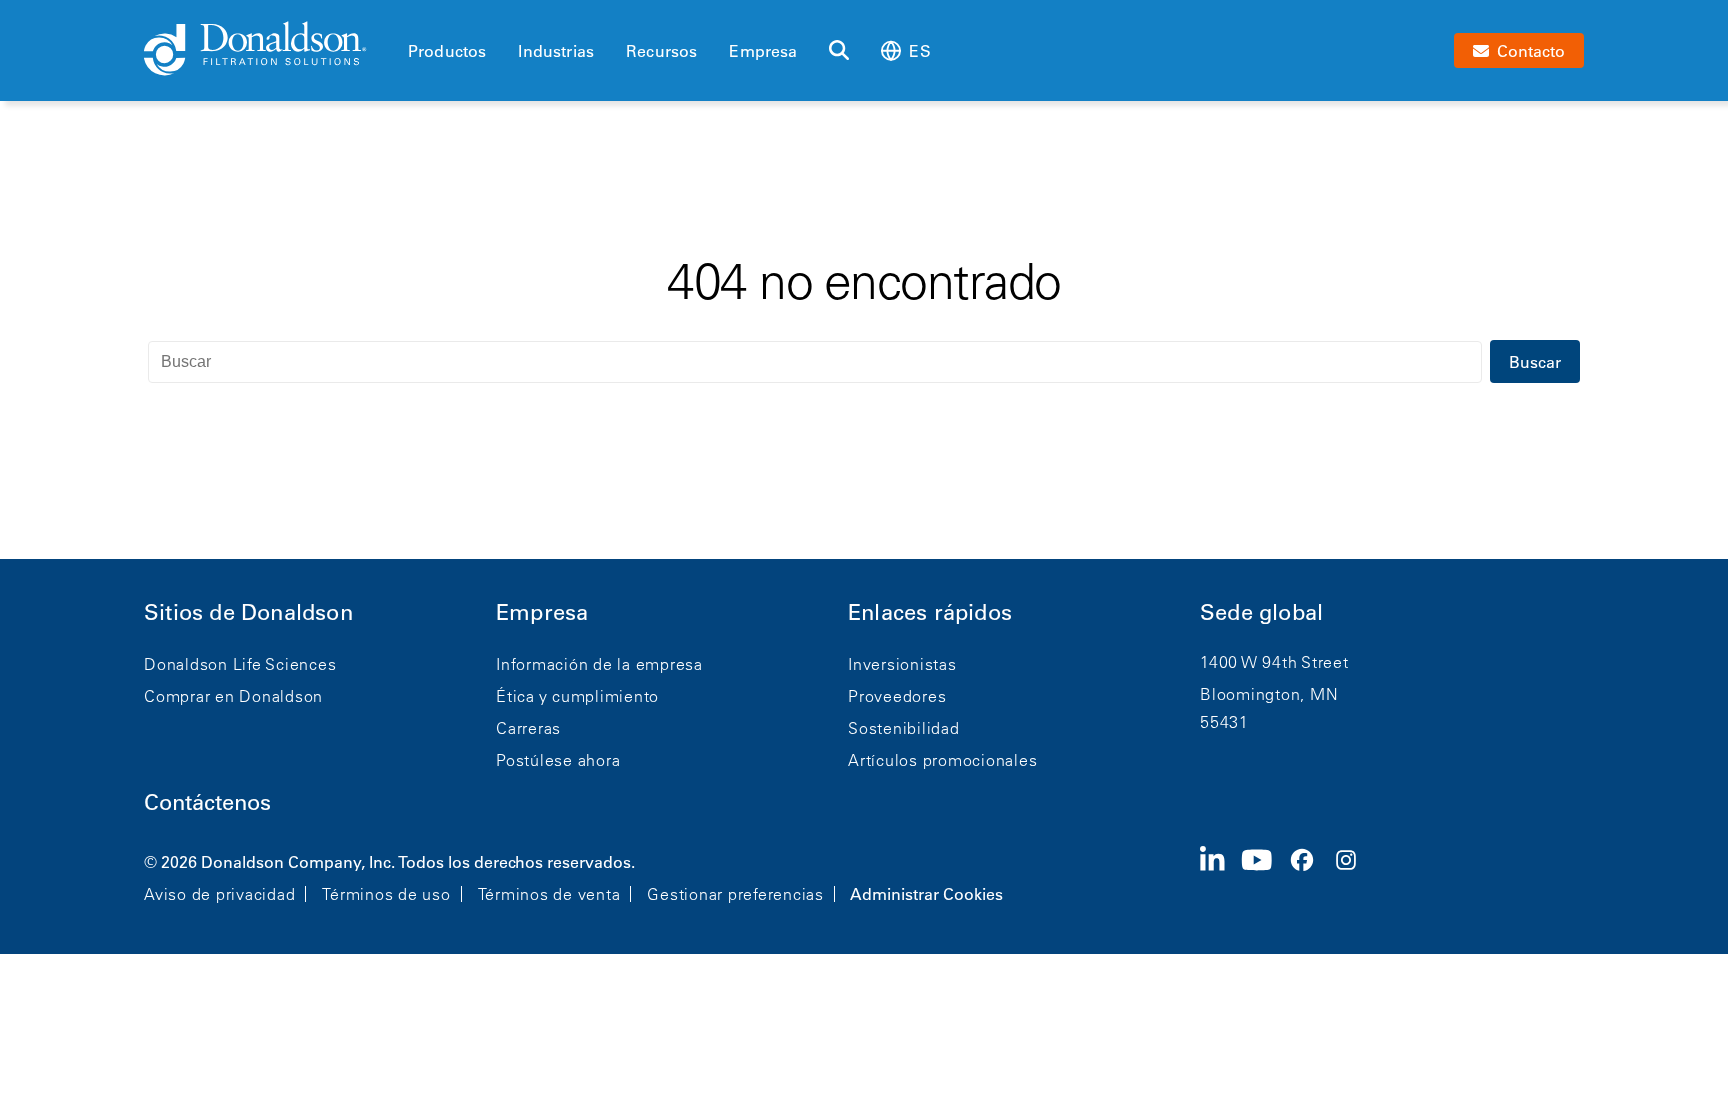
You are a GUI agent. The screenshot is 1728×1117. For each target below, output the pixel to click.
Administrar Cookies (926, 894)
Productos (447, 51)
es (919, 51)
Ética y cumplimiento (577, 696)
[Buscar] (839, 51)
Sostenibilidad (904, 728)
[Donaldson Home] (268, 50)
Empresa (763, 51)
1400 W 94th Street (1274, 662)
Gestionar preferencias (735, 894)
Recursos (661, 51)
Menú (414, 17)
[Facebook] (1310, 876)
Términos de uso (386, 894)
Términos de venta (549, 894)
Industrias (556, 51)
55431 (1224, 722)
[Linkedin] (1220, 876)
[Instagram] (1354, 876)
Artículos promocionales (942, 760)
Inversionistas (902, 664)
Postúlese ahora (558, 760)
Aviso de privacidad (219, 894)
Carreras (528, 728)
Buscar (1535, 362)
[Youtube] (1265, 876)
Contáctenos (207, 802)
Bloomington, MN (1269, 694)
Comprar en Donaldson (233, 696)
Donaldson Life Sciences (240, 664)
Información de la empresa (599, 664)
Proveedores (897, 696)
